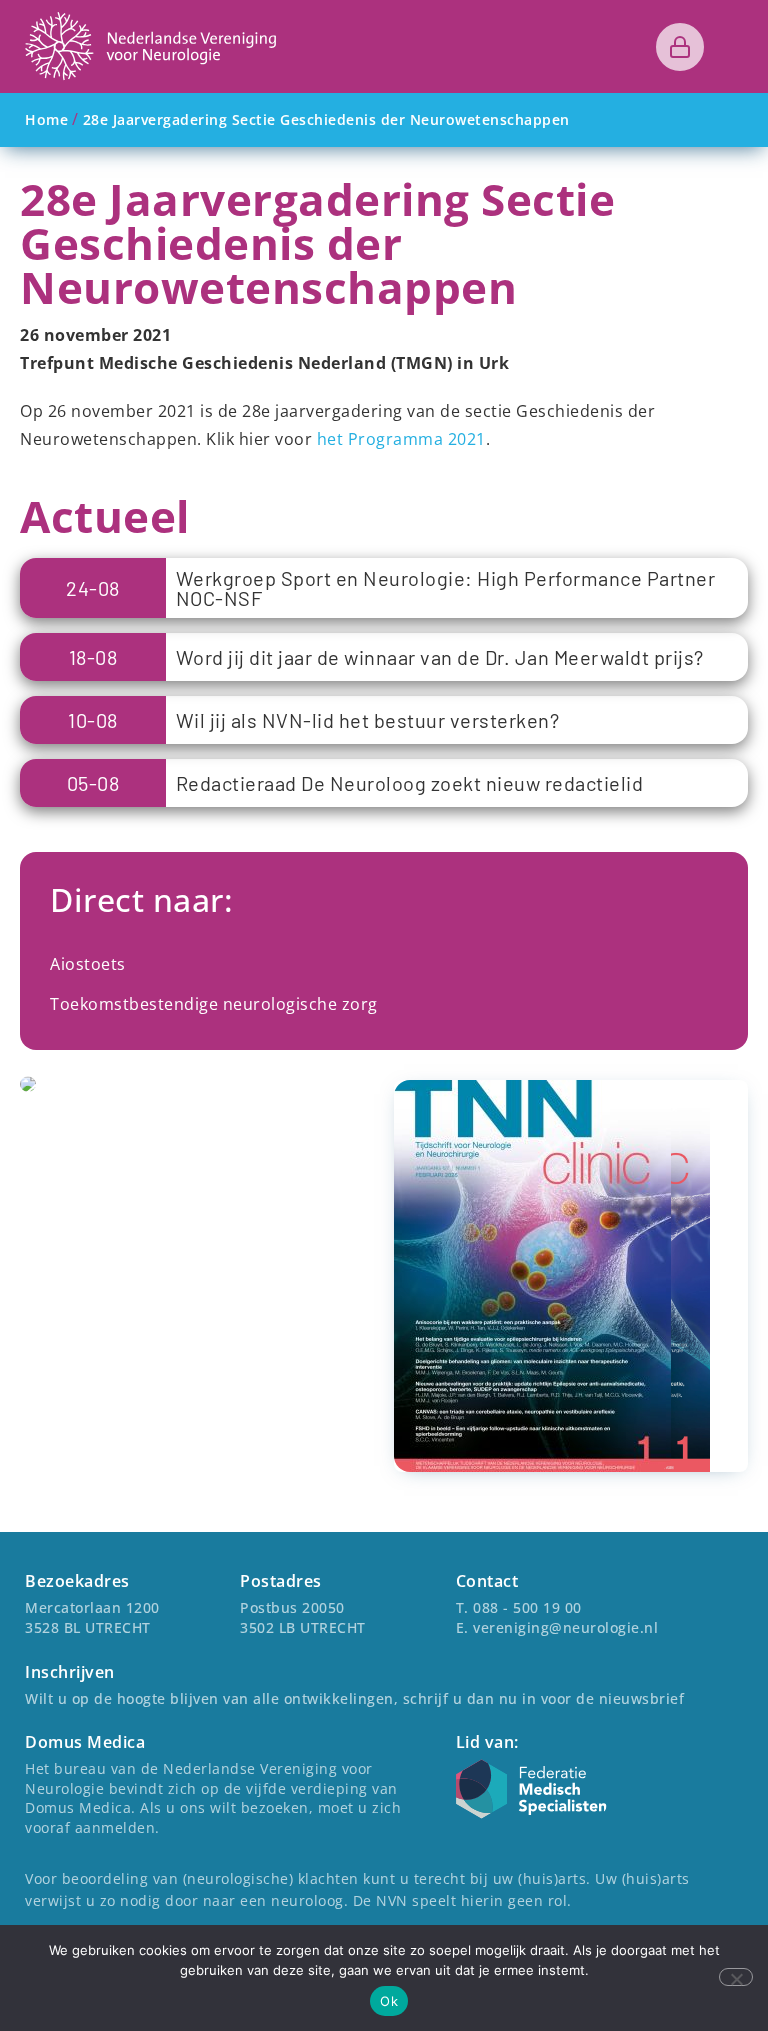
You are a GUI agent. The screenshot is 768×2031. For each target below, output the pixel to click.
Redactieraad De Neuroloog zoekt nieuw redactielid (410, 783)
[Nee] (736, 1977)
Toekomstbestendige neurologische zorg (214, 1004)
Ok (389, 2001)
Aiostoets (88, 964)
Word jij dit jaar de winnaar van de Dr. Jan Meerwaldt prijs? (440, 657)
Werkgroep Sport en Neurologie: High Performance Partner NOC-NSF (446, 588)
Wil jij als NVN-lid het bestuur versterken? (368, 720)
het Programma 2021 (401, 439)
